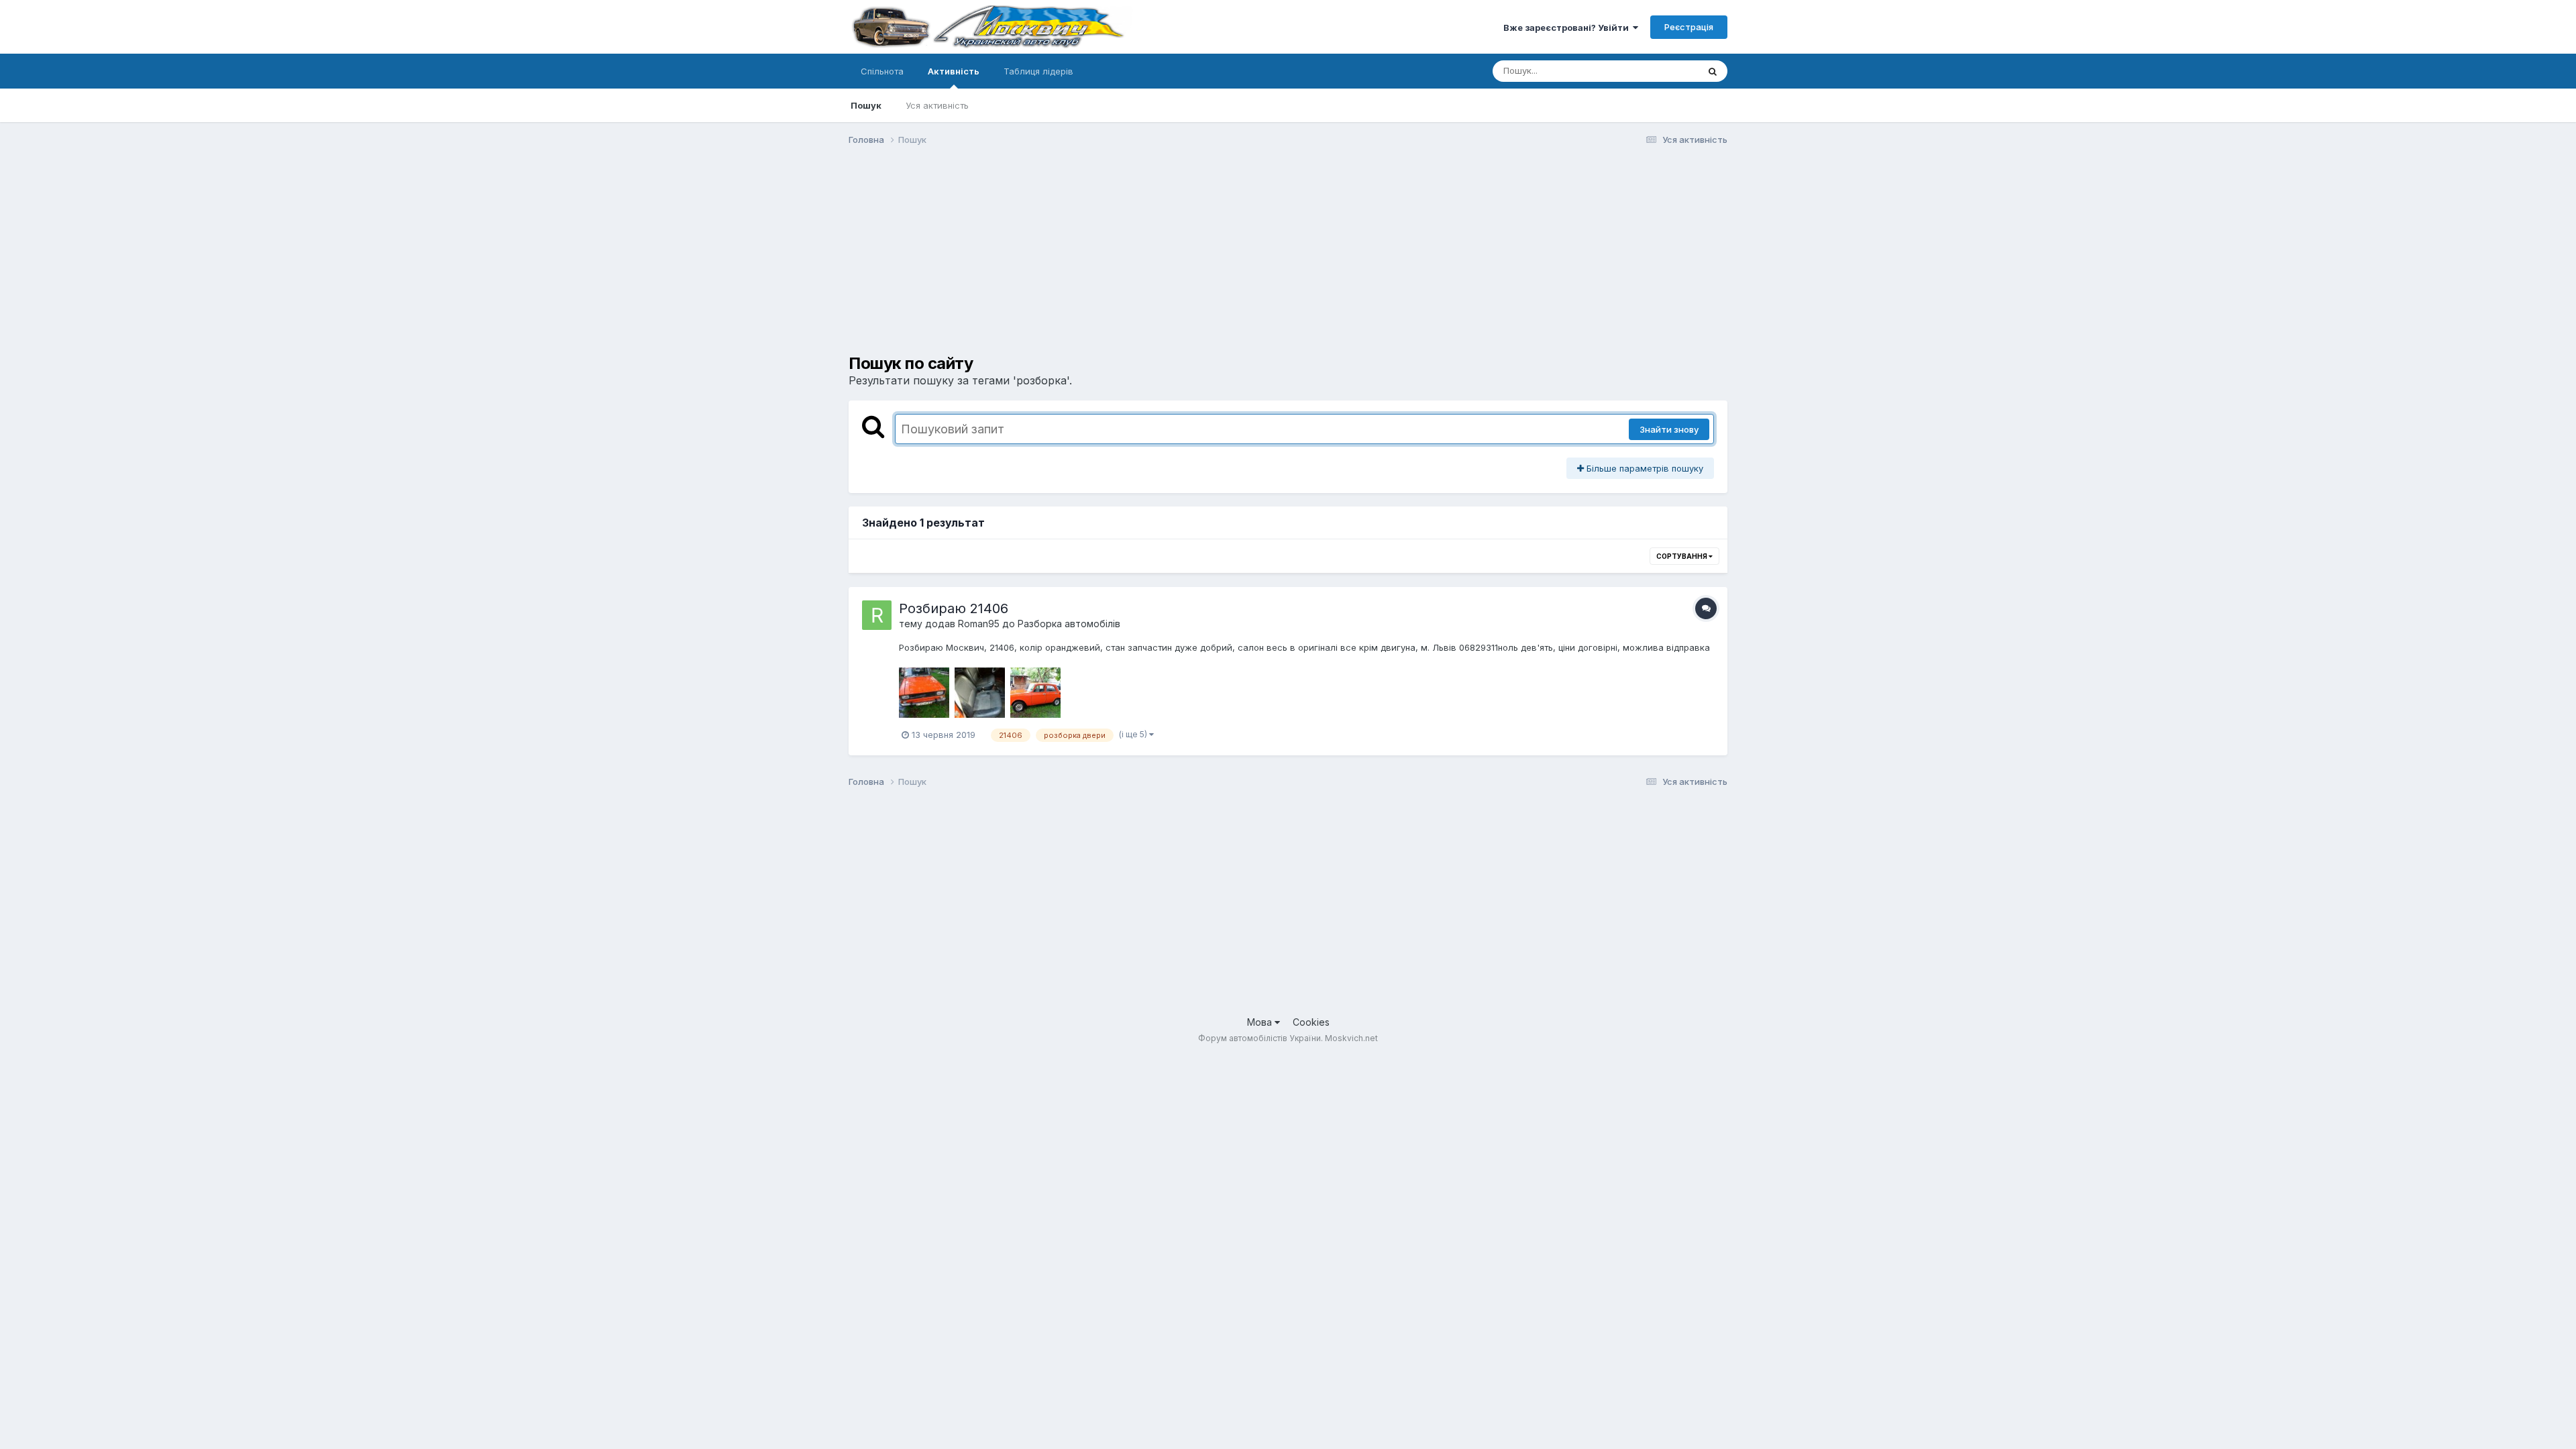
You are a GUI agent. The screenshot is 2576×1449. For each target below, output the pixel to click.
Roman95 (979, 624)
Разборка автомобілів (1069, 624)
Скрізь (1667, 71)
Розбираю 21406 (954, 608)
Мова (1261, 1022)
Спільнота (882, 71)
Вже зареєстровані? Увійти (1568, 28)
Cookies (1311, 1022)
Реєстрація (1689, 27)
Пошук (866, 105)
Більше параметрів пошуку (1644, 468)
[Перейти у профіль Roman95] (877, 615)
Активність (954, 71)
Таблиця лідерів (1038, 71)
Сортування (1682, 556)
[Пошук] (1713, 71)
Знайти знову (1669, 429)
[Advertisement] (1093, 260)
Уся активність (937, 105)
